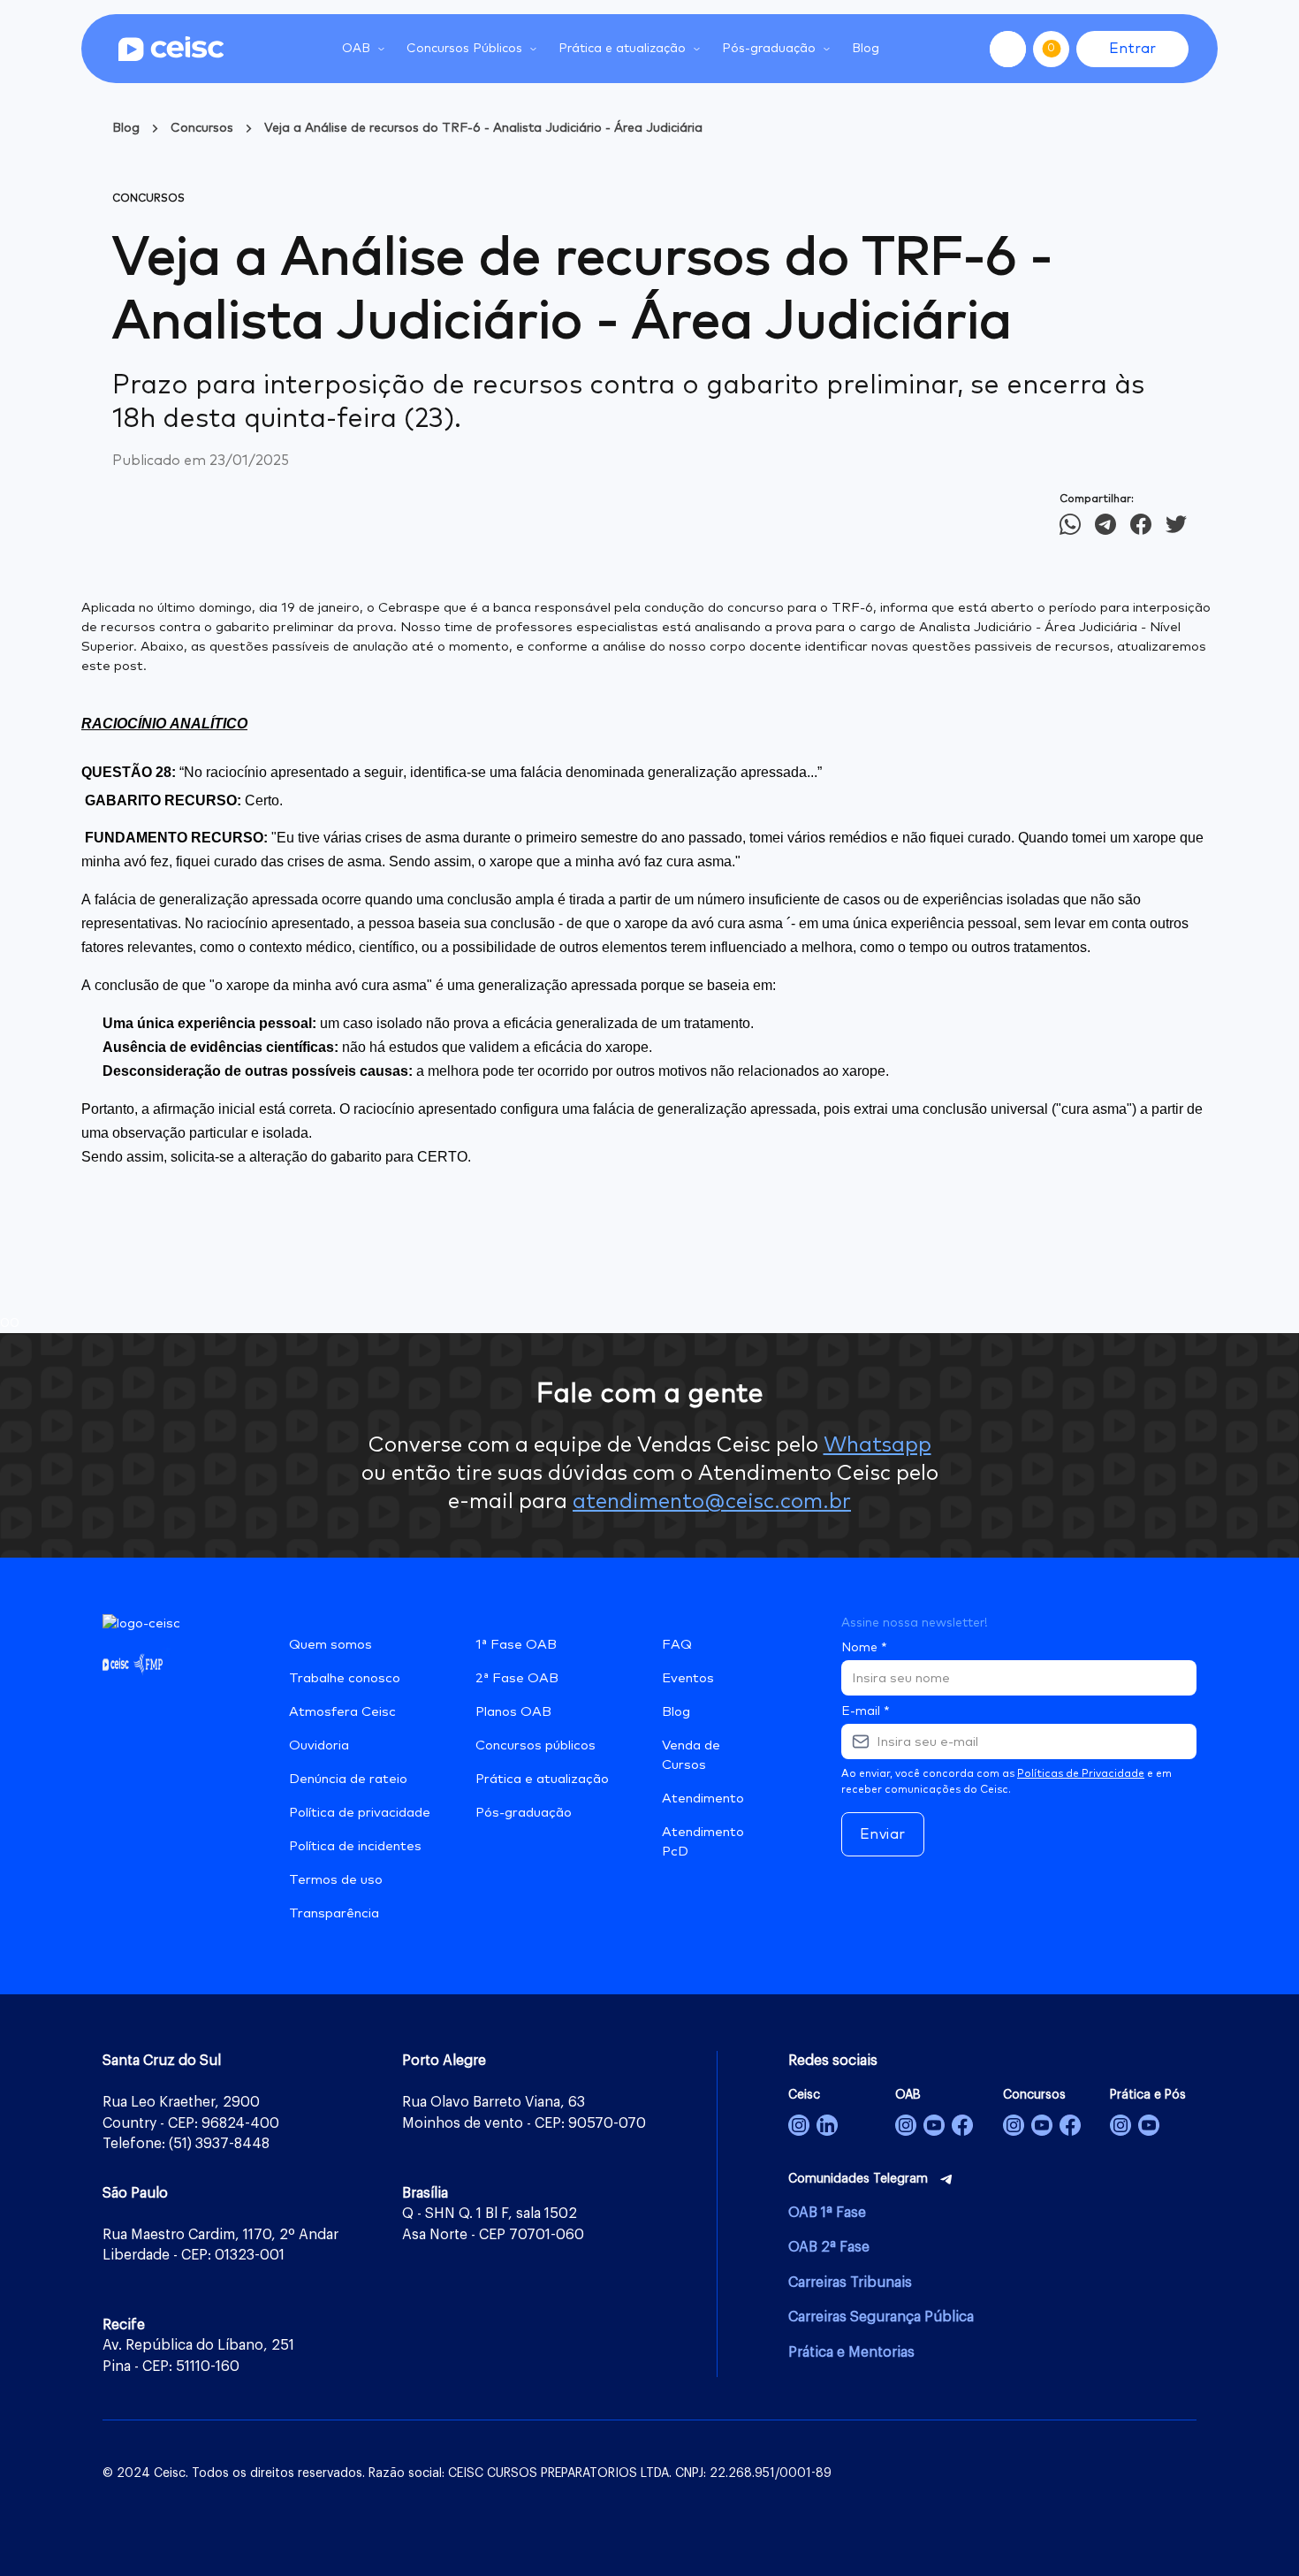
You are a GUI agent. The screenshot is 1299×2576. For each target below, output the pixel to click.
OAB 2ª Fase (829, 2247)
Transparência (334, 1913)
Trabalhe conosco (345, 1678)
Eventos (688, 1678)
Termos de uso (336, 1880)
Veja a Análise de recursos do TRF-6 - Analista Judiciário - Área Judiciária (483, 128)
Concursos (202, 128)
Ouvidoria (319, 1745)
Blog (866, 49)
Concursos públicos (536, 1745)
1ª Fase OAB (516, 1645)
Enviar (883, 1834)
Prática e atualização (542, 1779)
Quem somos (330, 1645)
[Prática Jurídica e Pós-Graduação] (1149, 2125)
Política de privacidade (360, 1813)
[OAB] (906, 2125)
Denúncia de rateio (348, 1779)
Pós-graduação (524, 1813)
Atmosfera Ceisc (342, 1712)
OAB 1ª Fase (827, 2213)
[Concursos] (1014, 2125)
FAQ (677, 1645)
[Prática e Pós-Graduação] (1120, 2125)
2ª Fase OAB (517, 1678)
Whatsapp (877, 1445)
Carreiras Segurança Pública (881, 2317)
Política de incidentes (355, 1846)
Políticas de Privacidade (1081, 1774)
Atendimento (703, 1799)
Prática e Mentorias (851, 2352)
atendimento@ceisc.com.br (712, 1502)
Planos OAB (513, 1712)
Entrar (1132, 49)
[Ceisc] (799, 2125)
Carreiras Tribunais (850, 2283)
